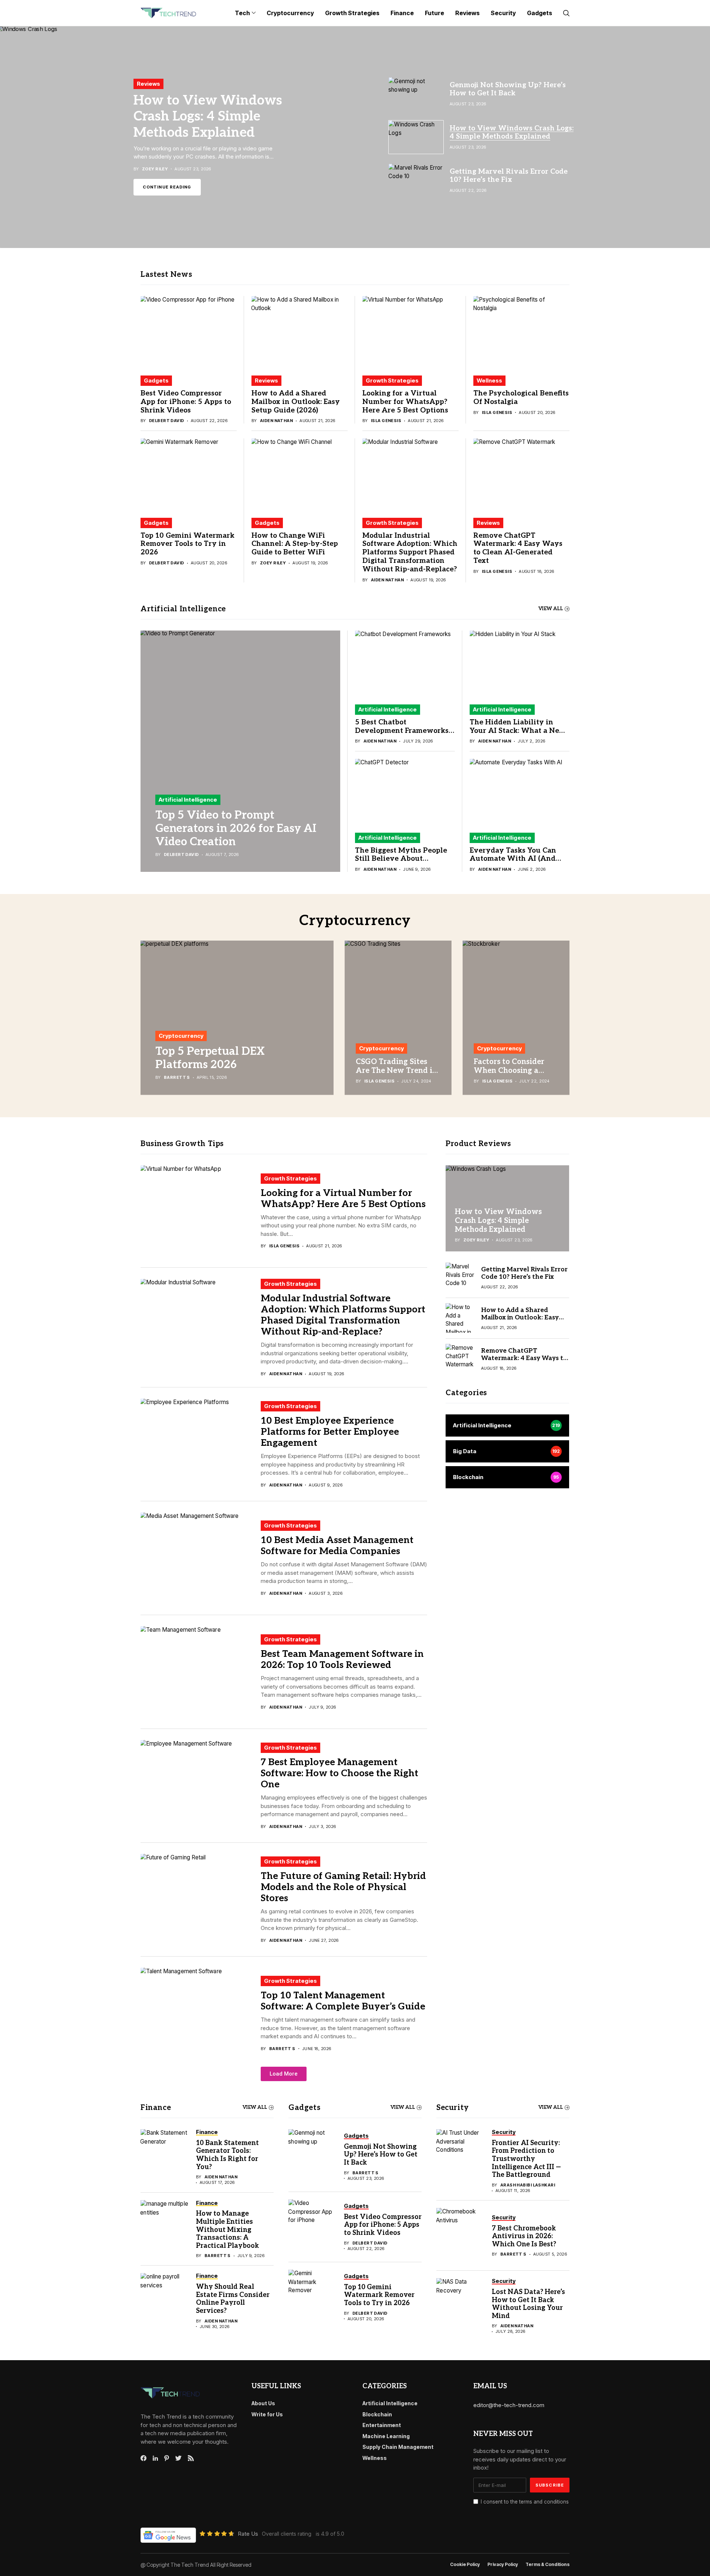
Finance (156, 2108)
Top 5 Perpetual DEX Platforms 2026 (210, 1058)
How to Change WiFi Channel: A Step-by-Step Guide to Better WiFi (295, 544)
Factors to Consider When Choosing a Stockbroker (509, 1071)
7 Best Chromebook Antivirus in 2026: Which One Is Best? (524, 2236)
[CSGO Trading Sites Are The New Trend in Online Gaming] (398, 1018)
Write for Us (267, 2414)
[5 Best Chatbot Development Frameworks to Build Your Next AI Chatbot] (405, 664)
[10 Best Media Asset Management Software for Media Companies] (198, 1558)
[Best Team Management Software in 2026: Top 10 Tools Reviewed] (198, 1672)
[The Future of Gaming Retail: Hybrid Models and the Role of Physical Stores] (198, 1900)
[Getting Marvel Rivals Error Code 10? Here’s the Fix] (355, 137)
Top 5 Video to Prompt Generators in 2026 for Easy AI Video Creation (236, 829)
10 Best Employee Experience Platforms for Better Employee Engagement (330, 1432)
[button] (284, 2074)
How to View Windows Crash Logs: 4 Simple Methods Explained (498, 1220)
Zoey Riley (273, 563)
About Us (263, 2403)
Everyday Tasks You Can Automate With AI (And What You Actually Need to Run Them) (519, 863)
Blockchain (377, 2414)
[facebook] (143, 2458)
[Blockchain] (507, 1477)
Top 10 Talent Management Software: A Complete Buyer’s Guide (343, 2001)
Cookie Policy (465, 2565)
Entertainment (382, 2425)
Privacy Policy (503, 2565)
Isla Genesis (386, 421)
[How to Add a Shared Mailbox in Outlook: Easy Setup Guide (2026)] (300, 332)
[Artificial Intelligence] (507, 1425)
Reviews (266, 380)
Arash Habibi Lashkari (528, 2185)
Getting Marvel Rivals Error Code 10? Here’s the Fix (212, 112)
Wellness (489, 380)
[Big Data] (507, 1451)
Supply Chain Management (398, 2447)
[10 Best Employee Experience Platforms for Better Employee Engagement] (198, 1444)
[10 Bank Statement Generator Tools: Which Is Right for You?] (165, 2157)
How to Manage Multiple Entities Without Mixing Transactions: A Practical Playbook (228, 2230)
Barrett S (177, 1078)
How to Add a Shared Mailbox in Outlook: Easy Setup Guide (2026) (296, 402)
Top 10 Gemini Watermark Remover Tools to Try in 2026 (187, 544)
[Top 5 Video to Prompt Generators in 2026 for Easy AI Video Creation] (240, 751)
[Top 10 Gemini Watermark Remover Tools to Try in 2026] (189, 474)
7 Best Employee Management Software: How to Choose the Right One (339, 1773)
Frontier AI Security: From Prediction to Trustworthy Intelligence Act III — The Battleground (526, 2159)
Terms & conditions (547, 2565)
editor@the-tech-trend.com (509, 2405)
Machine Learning (386, 2436)
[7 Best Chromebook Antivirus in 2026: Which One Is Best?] (460, 2236)
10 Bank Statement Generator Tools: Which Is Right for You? (227, 2155)
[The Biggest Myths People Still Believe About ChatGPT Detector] (405, 792)
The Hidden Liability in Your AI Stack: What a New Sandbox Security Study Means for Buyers (518, 735)
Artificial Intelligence (188, 800)
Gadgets (156, 380)
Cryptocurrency (181, 1036)
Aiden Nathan (276, 421)
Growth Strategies (392, 380)
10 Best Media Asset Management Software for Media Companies (337, 1546)
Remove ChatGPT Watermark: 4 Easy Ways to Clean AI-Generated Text (518, 548)
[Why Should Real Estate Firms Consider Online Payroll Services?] (165, 2301)
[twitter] (178, 2458)
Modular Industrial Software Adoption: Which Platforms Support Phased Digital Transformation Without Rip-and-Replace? (410, 553)
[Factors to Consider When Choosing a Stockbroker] (516, 1018)
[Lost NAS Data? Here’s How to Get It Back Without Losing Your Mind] (460, 2306)
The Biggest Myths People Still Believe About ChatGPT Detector (401, 859)
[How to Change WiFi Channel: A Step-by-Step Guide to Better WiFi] (300, 474)
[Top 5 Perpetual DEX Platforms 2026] (237, 1018)
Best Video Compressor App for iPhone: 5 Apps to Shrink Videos (186, 402)
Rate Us (248, 2534)
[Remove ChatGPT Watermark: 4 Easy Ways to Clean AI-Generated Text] (521, 474)
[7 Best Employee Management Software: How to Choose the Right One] (198, 1786)
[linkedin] (155, 2458)
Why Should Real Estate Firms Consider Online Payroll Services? (233, 2299)
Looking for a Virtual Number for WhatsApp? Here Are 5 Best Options (405, 402)
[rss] (191, 2458)
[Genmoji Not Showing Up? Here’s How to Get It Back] (312, 2157)
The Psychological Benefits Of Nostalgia (521, 398)
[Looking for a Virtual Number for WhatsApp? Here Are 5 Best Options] (410, 332)
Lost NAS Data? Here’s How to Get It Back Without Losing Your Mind (528, 2304)
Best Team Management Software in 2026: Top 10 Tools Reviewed (342, 1659)
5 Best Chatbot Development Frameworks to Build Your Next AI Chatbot (402, 735)
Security (453, 2108)
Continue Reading (167, 191)
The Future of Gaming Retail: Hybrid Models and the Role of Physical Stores (343, 1887)
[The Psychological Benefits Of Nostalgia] (521, 332)
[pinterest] (167, 2458)
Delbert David (167, 421)
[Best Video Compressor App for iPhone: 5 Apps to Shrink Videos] (189, 332)
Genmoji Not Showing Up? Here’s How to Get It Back (381, 2155)
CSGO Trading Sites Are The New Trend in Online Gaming (396, 1071)
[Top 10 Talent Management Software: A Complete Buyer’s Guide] (198, 2013)
